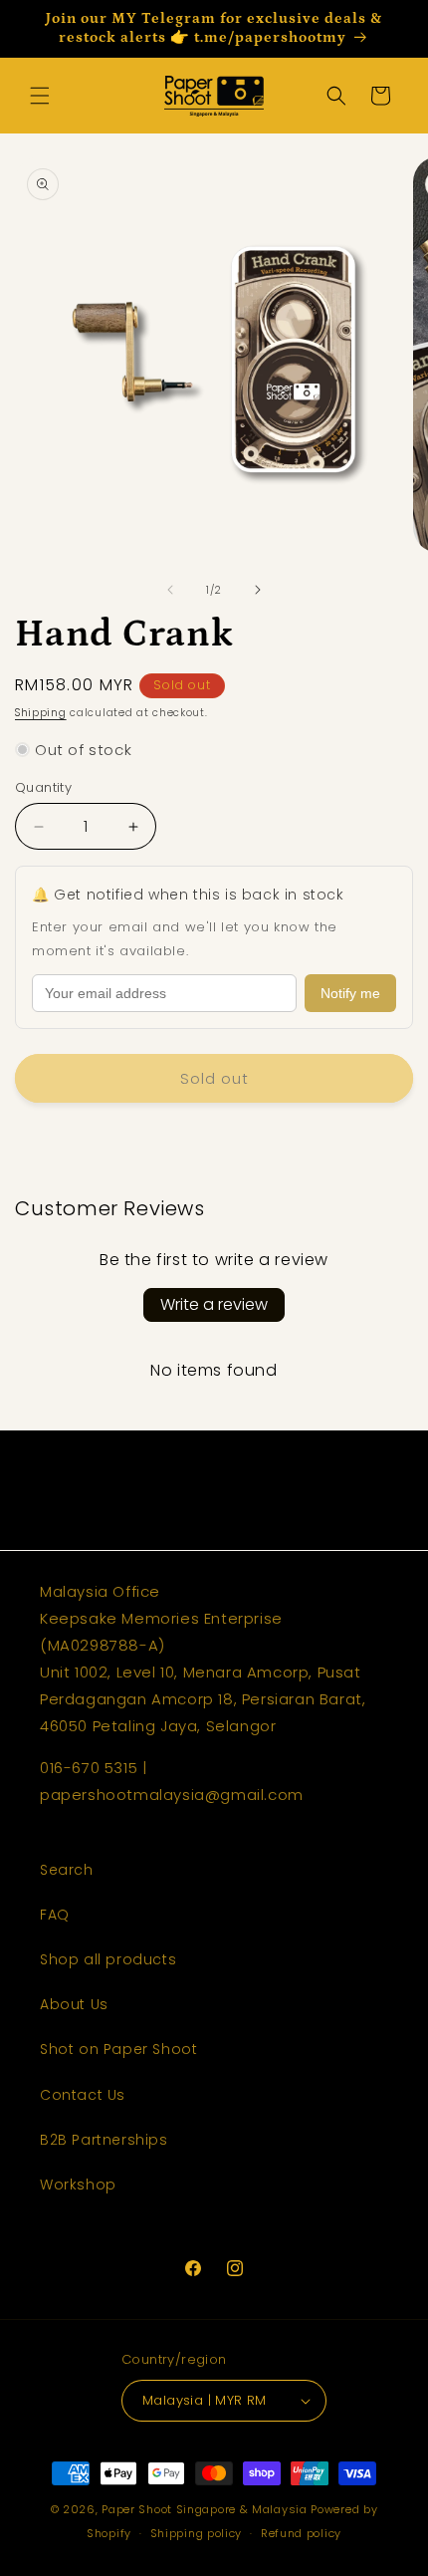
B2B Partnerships (104, 2140)
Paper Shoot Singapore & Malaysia (204, 2509)
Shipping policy (197, 2533)
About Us (74, 2004)
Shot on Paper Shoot (118, 2049)
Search (67, 1870)
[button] (40, 96)
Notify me (350, 993)
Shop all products (108, 1959)
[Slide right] (258, 590)
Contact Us (83, 2095)
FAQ (55, 1915)
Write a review (214, 1304)
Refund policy (301, 2533)
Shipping (41, 713)
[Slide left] (170, 590)
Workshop (78, 2185)
